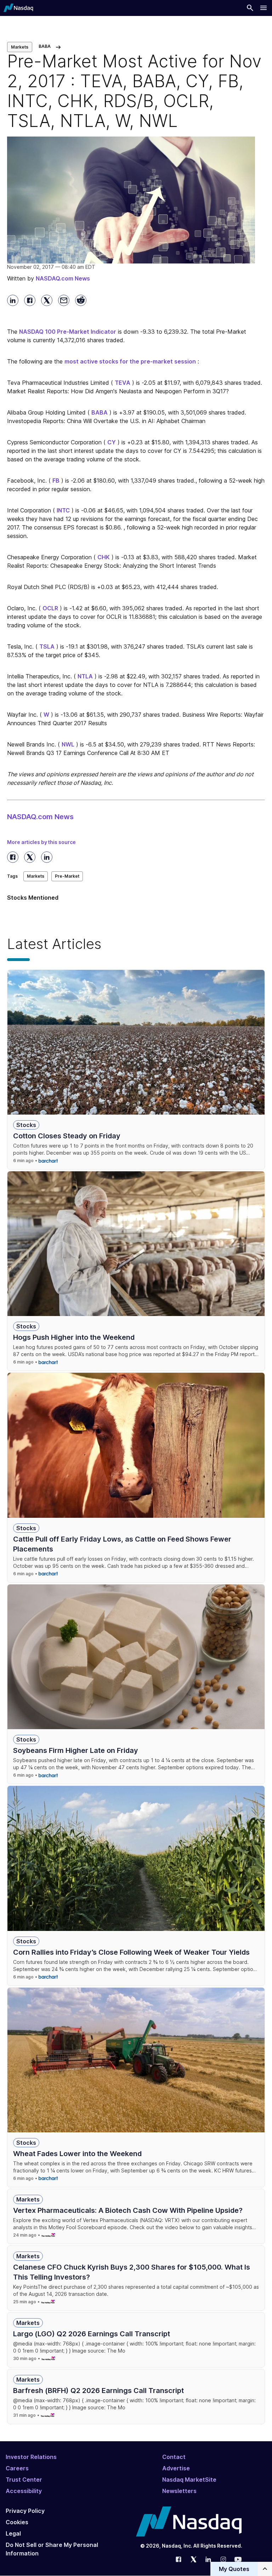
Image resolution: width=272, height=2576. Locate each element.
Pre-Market (67, 876)
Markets (20, 47)
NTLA (85, 676)
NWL (68, 744)
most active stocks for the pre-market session (130, 361)
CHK (104, 557)
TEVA (123, 383)
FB (56, 481)
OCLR (50, 608)
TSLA (47, 646)
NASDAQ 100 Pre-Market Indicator (68, 332)
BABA (100, 412)
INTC (63, 510)
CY (112, 442)
